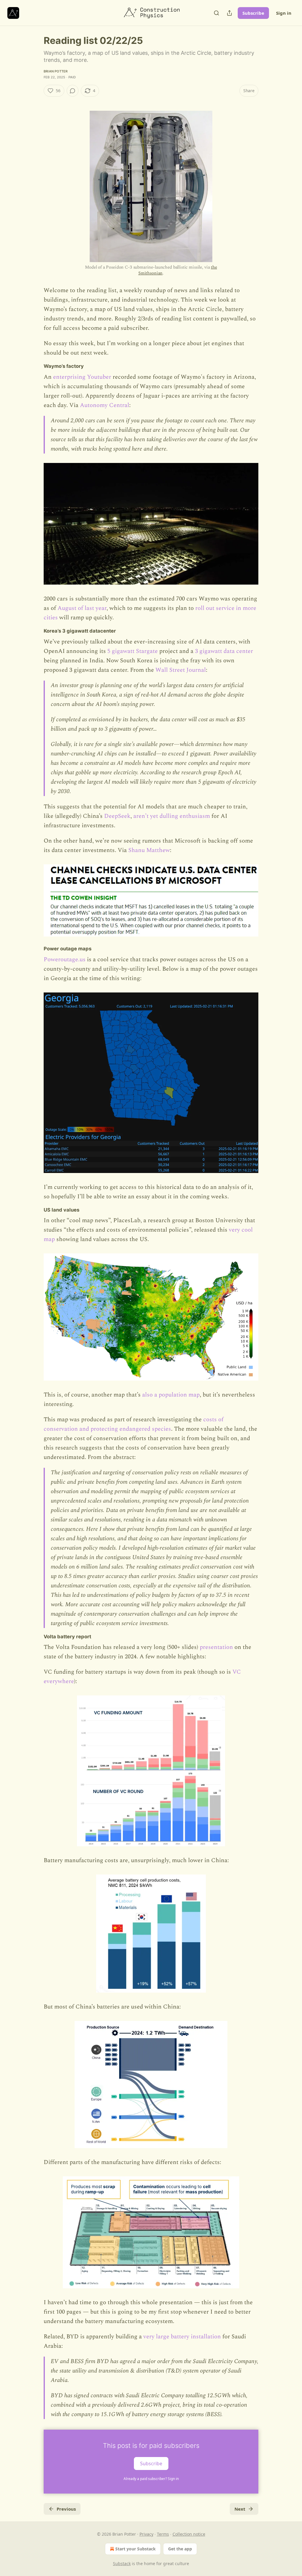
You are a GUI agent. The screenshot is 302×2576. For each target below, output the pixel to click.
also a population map (171, 1395)
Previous (66, 2509)
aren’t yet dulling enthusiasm (172, 816)
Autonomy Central (105, 405)
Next (240, 2509)
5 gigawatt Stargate (133, 651)
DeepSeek (117, 816)
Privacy (146, 2534)
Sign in (284, 13)
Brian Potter (56, 71)
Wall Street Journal (181, 670)
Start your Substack (136, 2549)
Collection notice (189, 2534)
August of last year (82, 608)
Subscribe (253, 13)
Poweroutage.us (65, 959)
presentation (216, 1647)
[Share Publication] (229, 13)
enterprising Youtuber (82, 377)
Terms (163, 2534)
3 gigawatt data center (224, 651)
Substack (122, 2563)
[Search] (216, 13)
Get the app (180, 2549)
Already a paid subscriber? (151, 2479)
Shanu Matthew (149, 850)
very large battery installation (182, 2337)
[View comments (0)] (73, 91)
